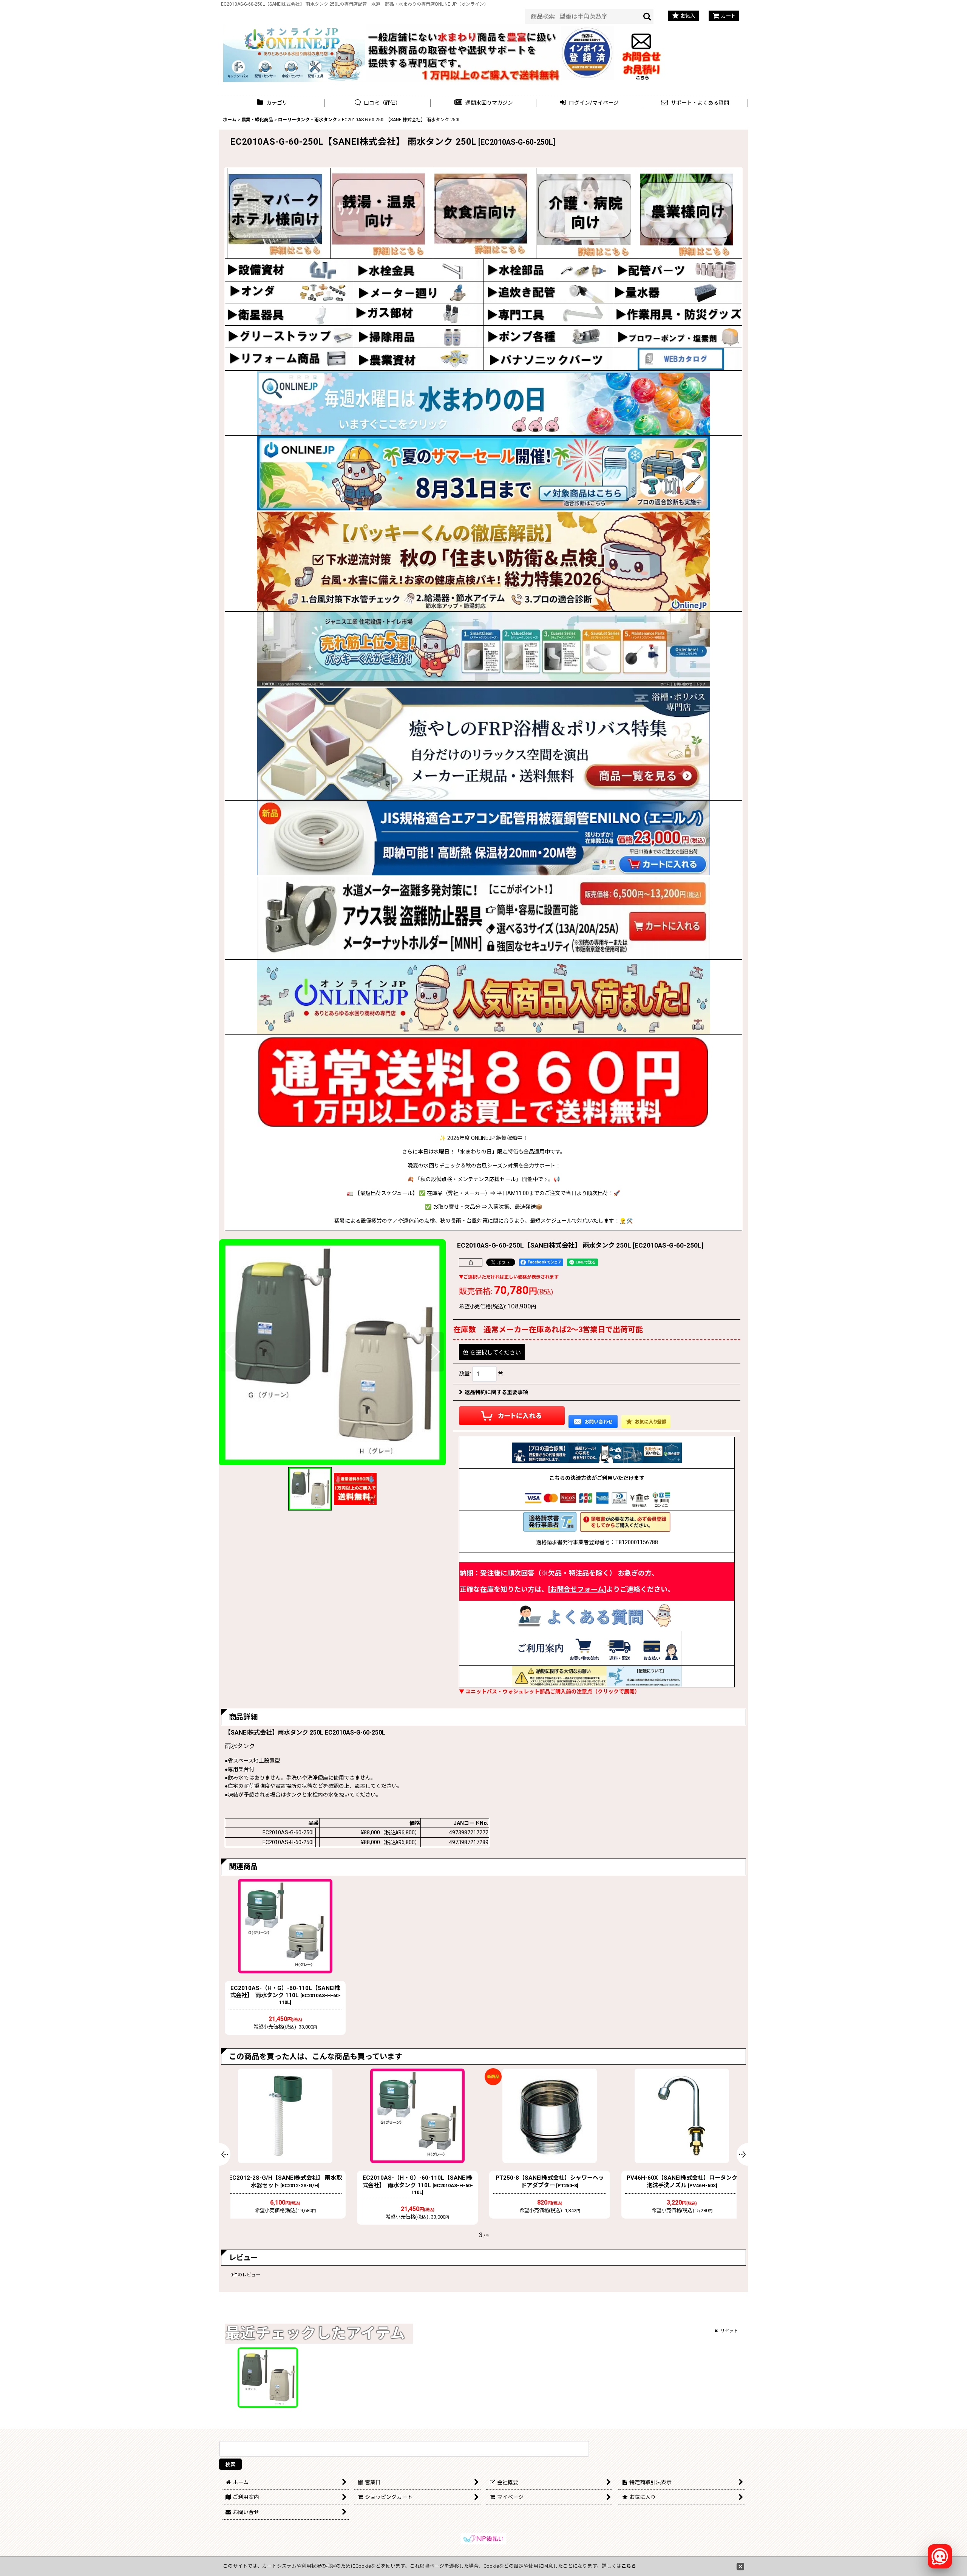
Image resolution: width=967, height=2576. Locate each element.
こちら (629, 2566)
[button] (483, 103)
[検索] (647, 16)
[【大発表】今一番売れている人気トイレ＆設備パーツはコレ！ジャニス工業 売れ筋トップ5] (483, 649)
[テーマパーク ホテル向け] (275, 213)
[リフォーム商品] (290, 359)
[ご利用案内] (597, 1647)
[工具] (548, 314)
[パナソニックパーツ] (548, 359)
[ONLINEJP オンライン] (294, 52)
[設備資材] (290, 270)
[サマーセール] (483, 473)
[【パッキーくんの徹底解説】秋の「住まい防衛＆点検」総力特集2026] (483, 561)
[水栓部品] (548, 270)
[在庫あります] (483, 997)
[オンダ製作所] (290, 292)
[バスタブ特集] (483, 744)
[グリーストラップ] (290, 336)
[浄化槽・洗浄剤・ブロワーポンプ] (677, 336)
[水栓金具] (419, 270)
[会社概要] (588, 30)
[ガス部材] (419, 314)
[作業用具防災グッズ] (677, 314)
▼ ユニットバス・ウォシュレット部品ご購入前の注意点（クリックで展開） (549, 1692)
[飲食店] (481, 213)
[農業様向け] (687, 213)
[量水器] (677, 292)
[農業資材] (419, 359)
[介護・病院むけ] (584, 213)
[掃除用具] (419, 336)
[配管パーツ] (677, 270)
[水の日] (483, 403)
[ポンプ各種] (548, 336)
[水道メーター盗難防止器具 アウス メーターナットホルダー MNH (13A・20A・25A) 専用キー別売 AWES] (483, 918)
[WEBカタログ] (677, 359)
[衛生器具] (290, 314)
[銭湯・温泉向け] (378, 213)
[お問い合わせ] (642, 52)
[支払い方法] (597, 1499)
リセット (729, 2331)
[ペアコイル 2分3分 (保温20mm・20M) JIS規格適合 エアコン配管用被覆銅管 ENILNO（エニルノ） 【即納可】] (483, 838)
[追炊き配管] (548, 292)
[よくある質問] (597, 1615)
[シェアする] (471, 1262)
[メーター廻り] (419, 292)
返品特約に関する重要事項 (496, 1392)
